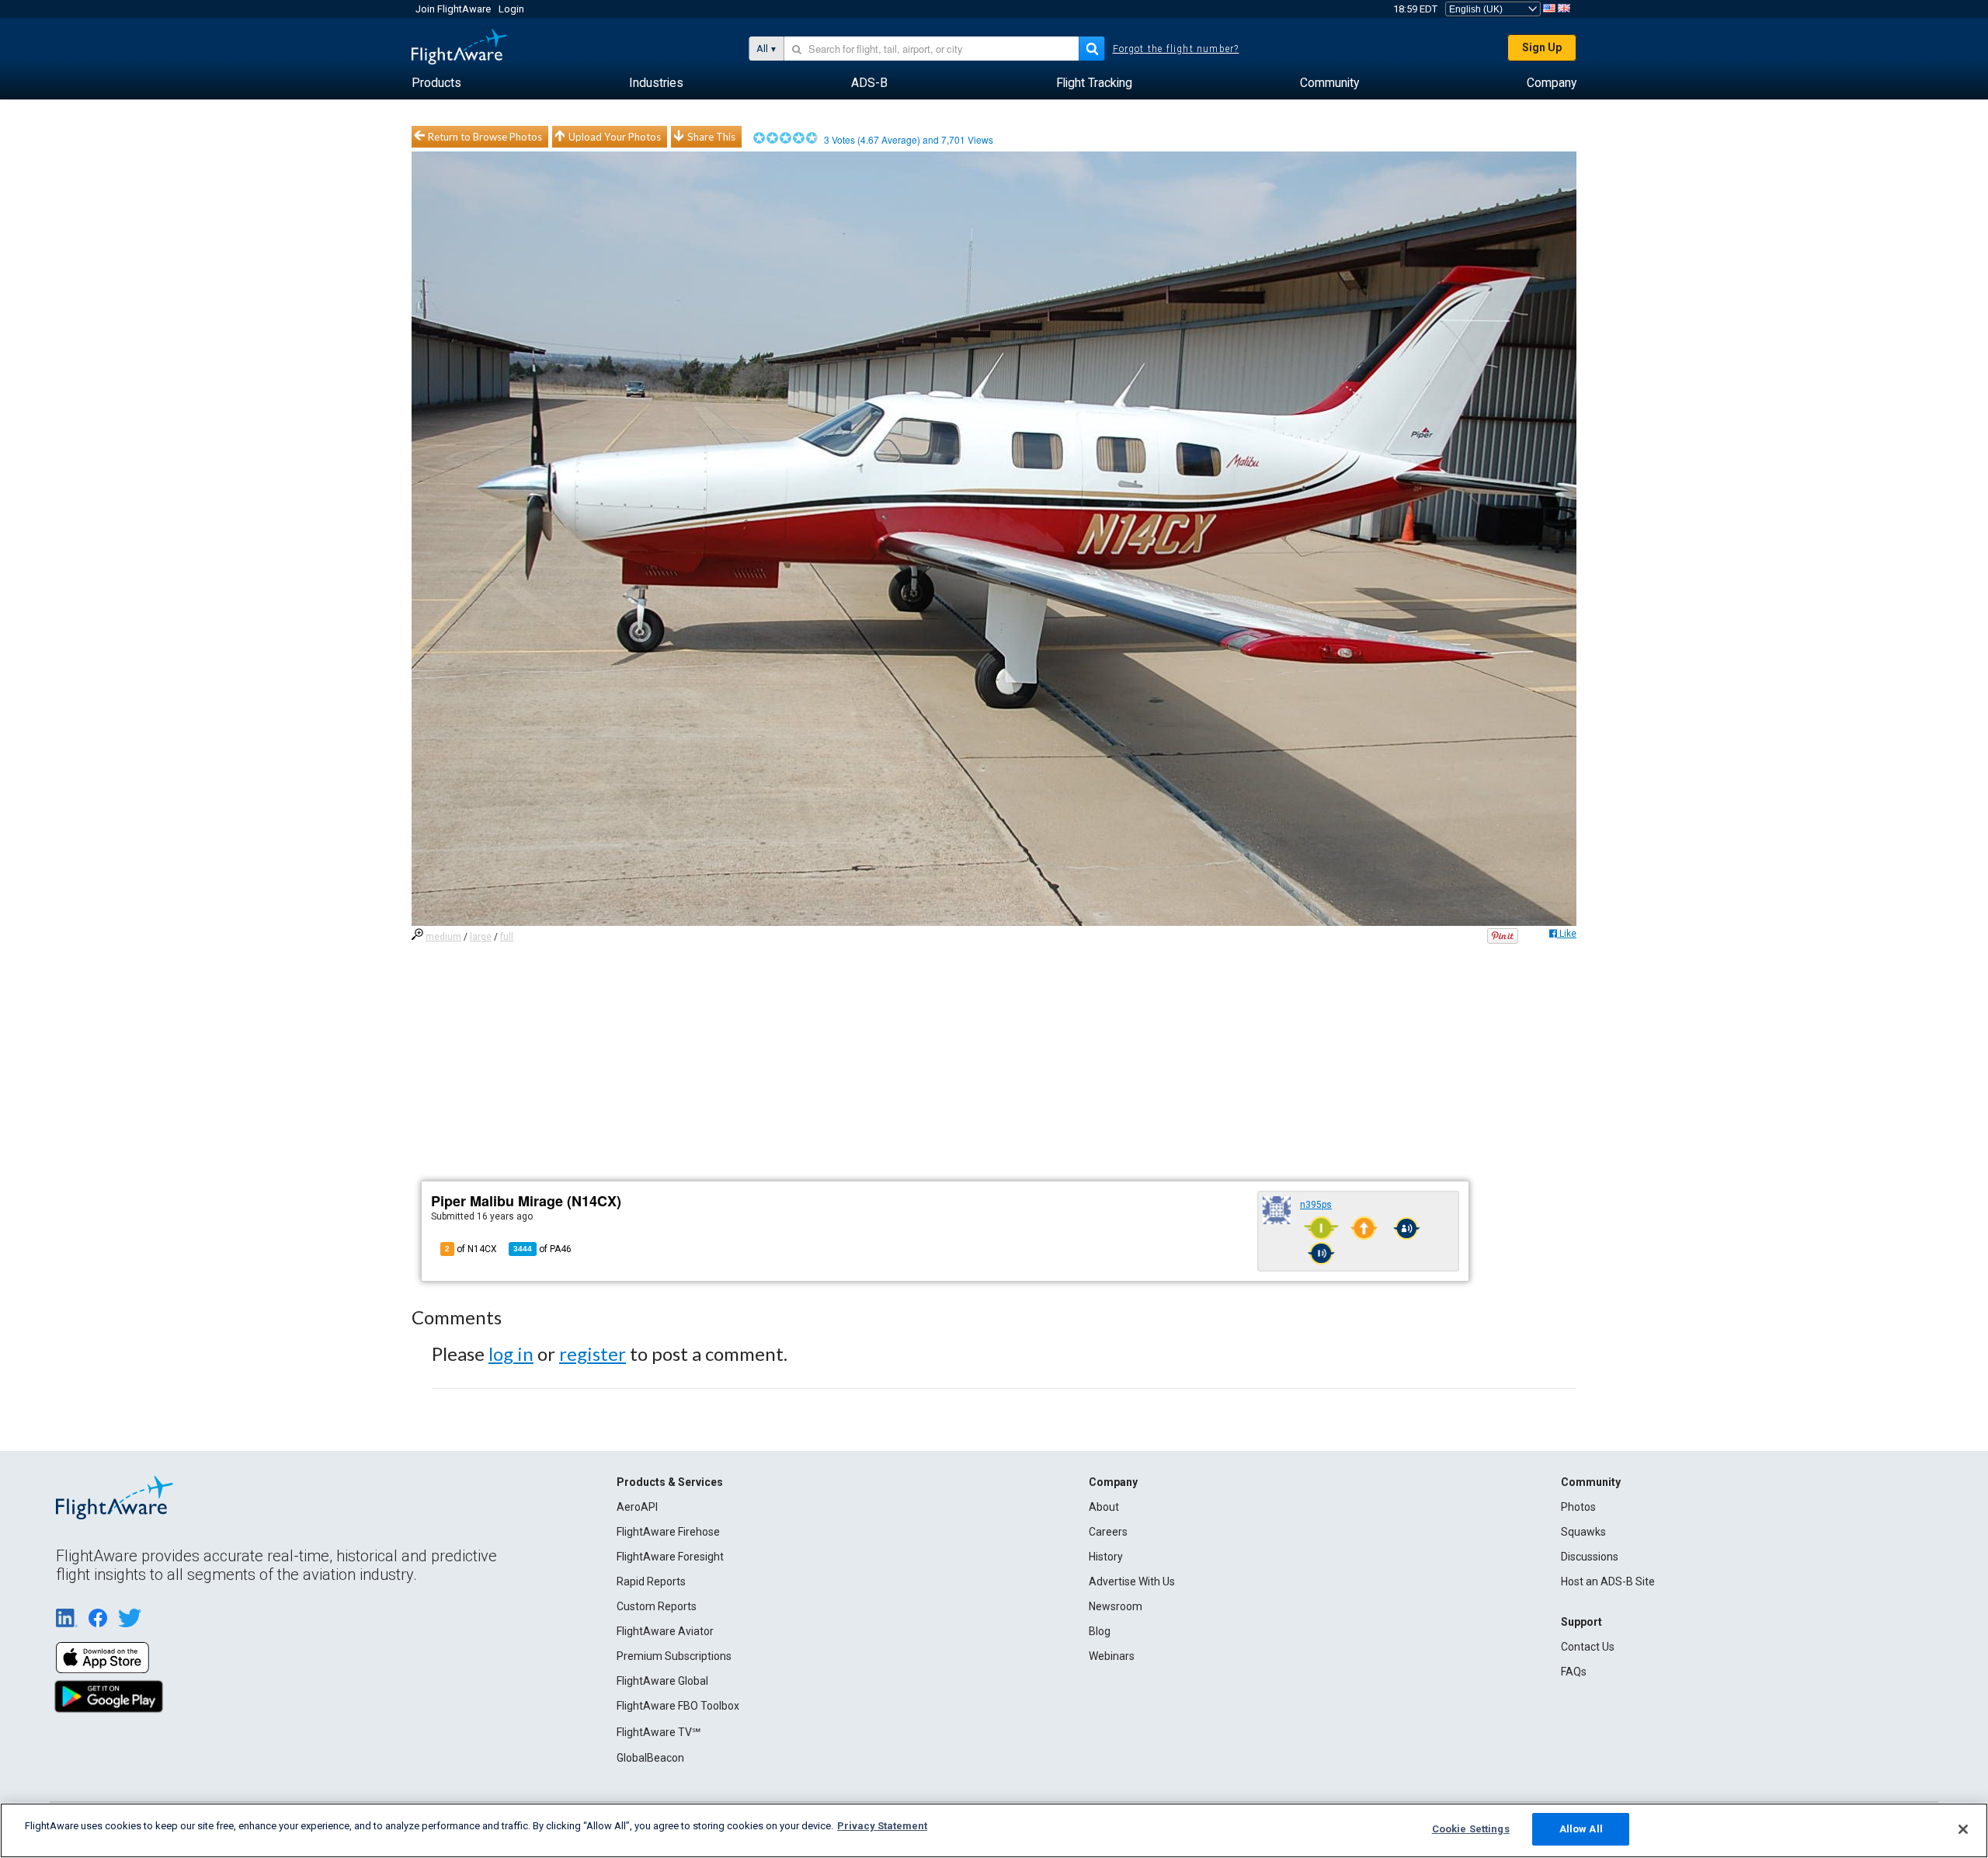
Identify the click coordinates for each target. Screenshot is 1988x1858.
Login (511, 9)
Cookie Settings (1471, 1829)
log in (511, 1353)
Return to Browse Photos (485, 137)
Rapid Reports (651, 1581)
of (542, 1249)
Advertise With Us (1132, 1581)
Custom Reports (657, 1606)
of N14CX (471, 1249)
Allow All (1581, 1829)
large (481, 937)
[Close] (1963, 1829)
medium (443, 937)
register (593, 1353)
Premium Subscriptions (674, 1656)
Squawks (1583, 1532)
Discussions (1590, 1557)
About (1104, 1507)
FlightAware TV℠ (659, 1732)
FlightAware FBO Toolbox (678, 1706)
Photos (1578, 1507)
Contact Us (1588, 1647)
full (507, 937)
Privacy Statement (882, 1826)
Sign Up (1542, 47)
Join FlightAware (453, 9)
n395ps (1316, 1205)
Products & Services (670, 1482)
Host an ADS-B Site (1608, 1581)
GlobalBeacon (650, 1758)
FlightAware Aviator (665, 1631)
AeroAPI (637, 1507)
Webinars (1112, 1656)
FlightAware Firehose (668, 1532)
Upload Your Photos (615, 137)
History (1106, 1557)
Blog (1100, 1631)
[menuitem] (436, 83)
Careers (1108, 1532)
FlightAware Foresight (670, 1557)
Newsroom (1116, 1606)
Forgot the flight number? (1176, 49)
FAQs (1574, 1672)
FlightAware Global (662, 1681)
